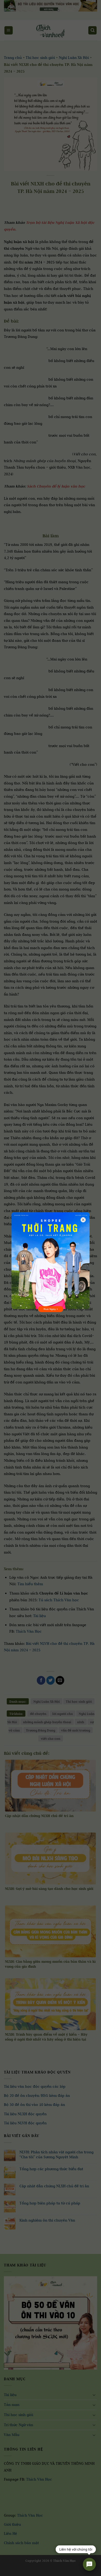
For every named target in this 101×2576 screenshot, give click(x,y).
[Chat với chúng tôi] (89, 2564)
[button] (7, 2571)
